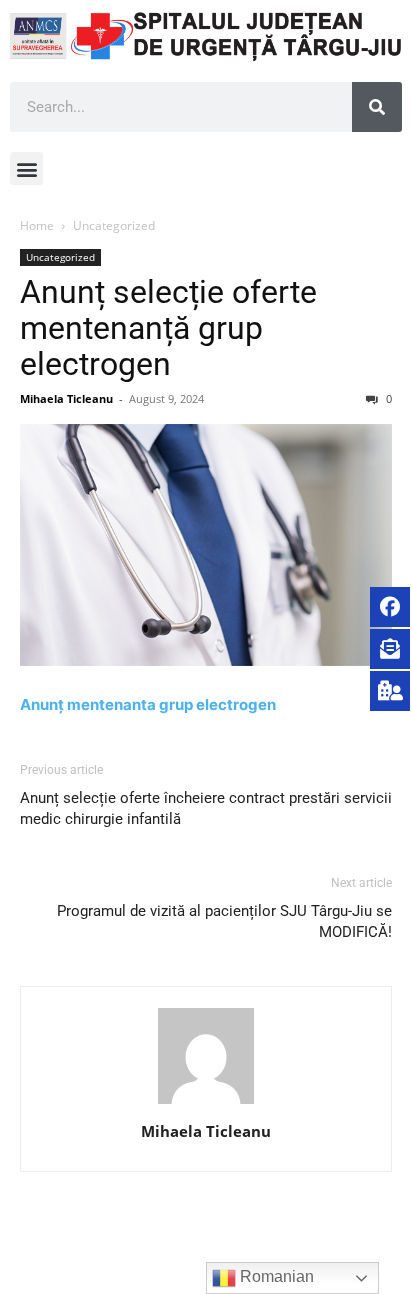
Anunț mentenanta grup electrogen (148, 704)
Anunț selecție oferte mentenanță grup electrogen (168, 328)
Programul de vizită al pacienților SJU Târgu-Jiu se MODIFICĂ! (224, 921)
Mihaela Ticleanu (66, 398)
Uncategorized (114, 225)
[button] (26, 168)
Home (37, 225)
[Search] (377, 107)
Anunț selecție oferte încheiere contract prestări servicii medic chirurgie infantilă (206, 808)
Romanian (275, 1276)
